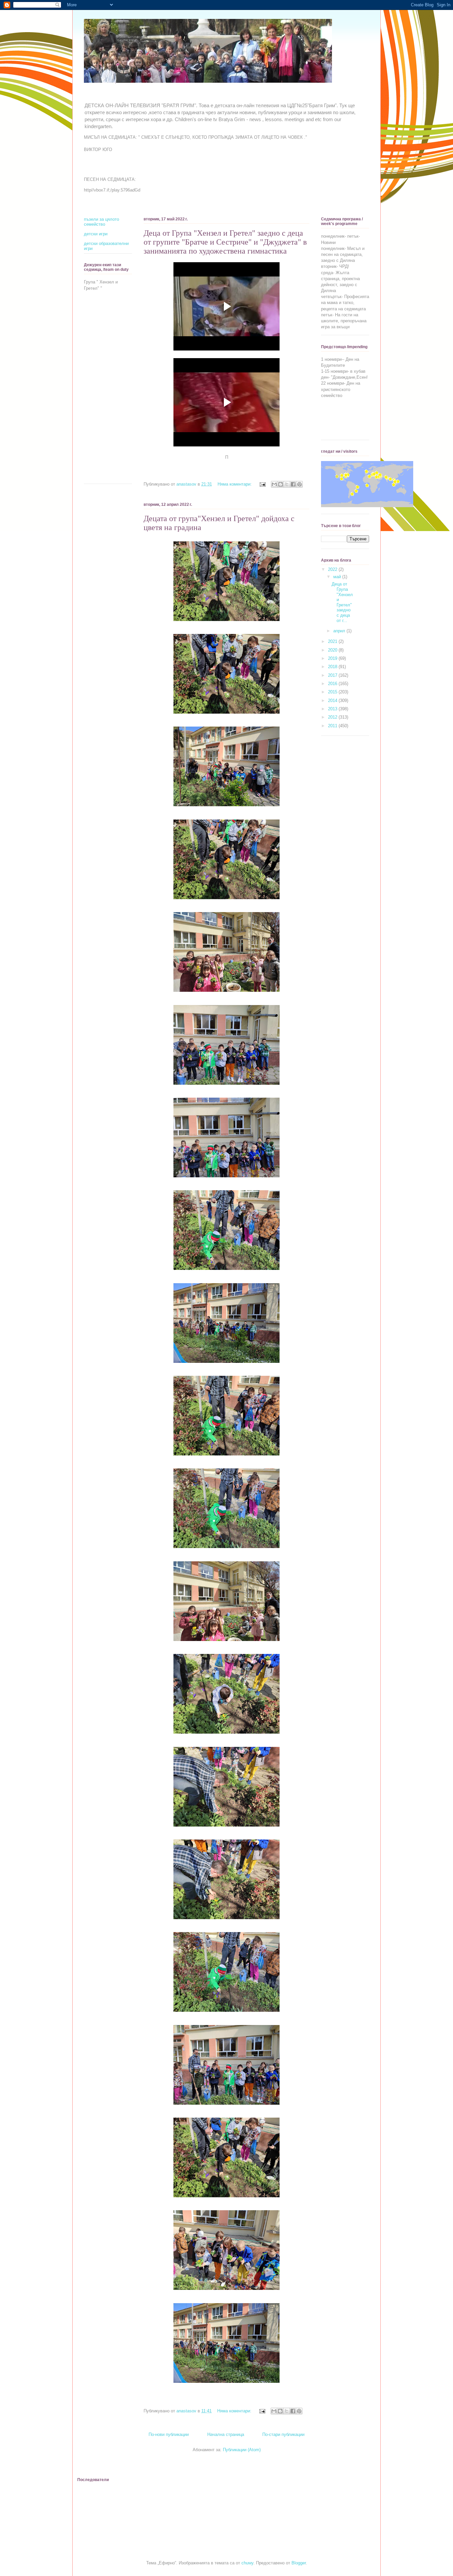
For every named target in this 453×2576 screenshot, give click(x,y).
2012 (333, 717)
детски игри (96, 234)
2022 (333, 569)
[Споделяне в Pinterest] (299, 484)
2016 (333, 684)
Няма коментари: (235, 484)
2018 (333, 667)
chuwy (247, 2563)
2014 (333, 701)
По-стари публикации (283, 2434)
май (338, 577)
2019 (333, 658)
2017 (333, 675)
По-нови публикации (169, 2434)
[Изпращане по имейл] (274, 484)
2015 (333, 692)
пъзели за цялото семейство (101, 222)
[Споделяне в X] (287, 484)
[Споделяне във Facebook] (293, 484)
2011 (333, 726)
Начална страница (226, 2434)
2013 (333, 709)
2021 (333, 641)
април (340, 631)
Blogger (299, 2563)
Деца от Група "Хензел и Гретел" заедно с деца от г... (342, 602)
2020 (333, 650)
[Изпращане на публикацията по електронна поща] (262, 484)
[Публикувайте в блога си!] (281, 484)
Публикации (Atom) (242, 2450)
